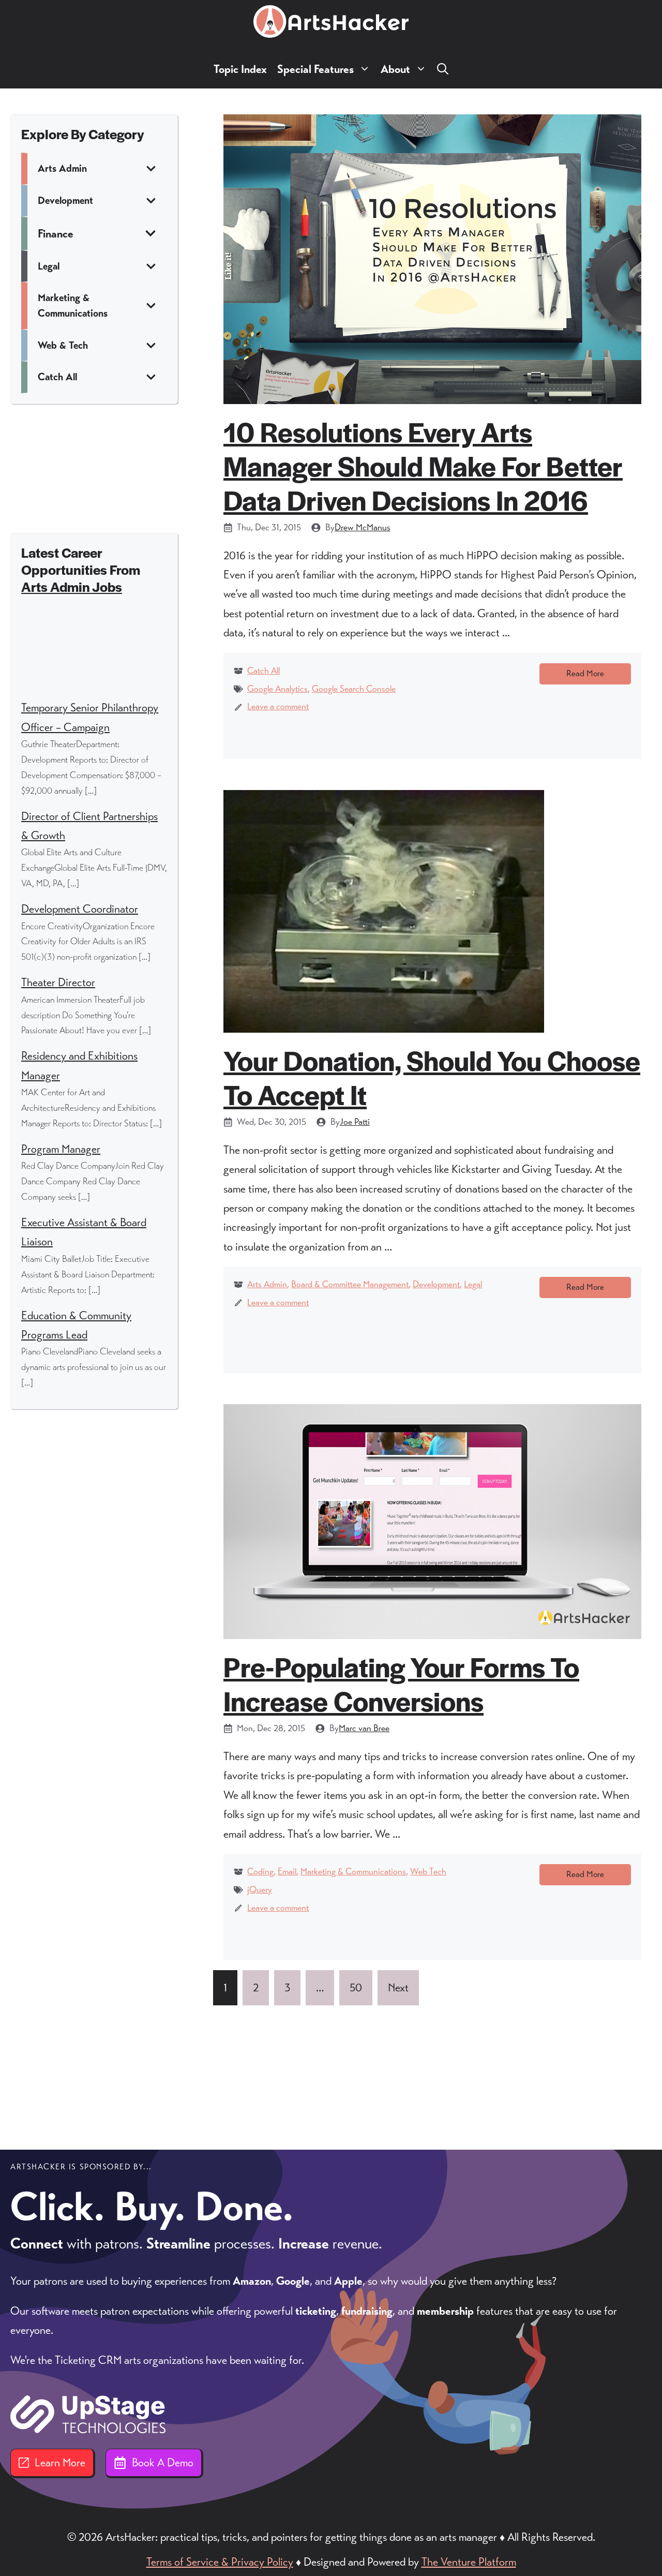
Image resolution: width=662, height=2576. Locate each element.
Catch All (264, 671)
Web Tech (428, 1871)
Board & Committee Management (350, 1284)
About (395, 69)
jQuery (260, 1889)
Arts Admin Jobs (72, 586)
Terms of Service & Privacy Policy (220, 2562)
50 (356, 1987)
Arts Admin (267, 1284)
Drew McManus (363, 527)
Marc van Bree (364, 1728)
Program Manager (61, 1149)
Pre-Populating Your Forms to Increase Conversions (401, 1683)
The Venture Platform (469, 2562)
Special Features (315, 69)
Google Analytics (277, 689)
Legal (473, 1284)
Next (398, 1987)
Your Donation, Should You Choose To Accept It (432, 1077)
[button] (443, 69)
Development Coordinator (80, 909)
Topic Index (240, 69)
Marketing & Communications (353, 1871)
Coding (260, 1871)
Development (436, 1284)
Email (287, 1871)
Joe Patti (355, 1122)
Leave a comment (278, 706)
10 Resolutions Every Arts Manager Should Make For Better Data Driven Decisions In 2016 (423, 465)
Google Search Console (354, 689)
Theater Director (58, 982)
